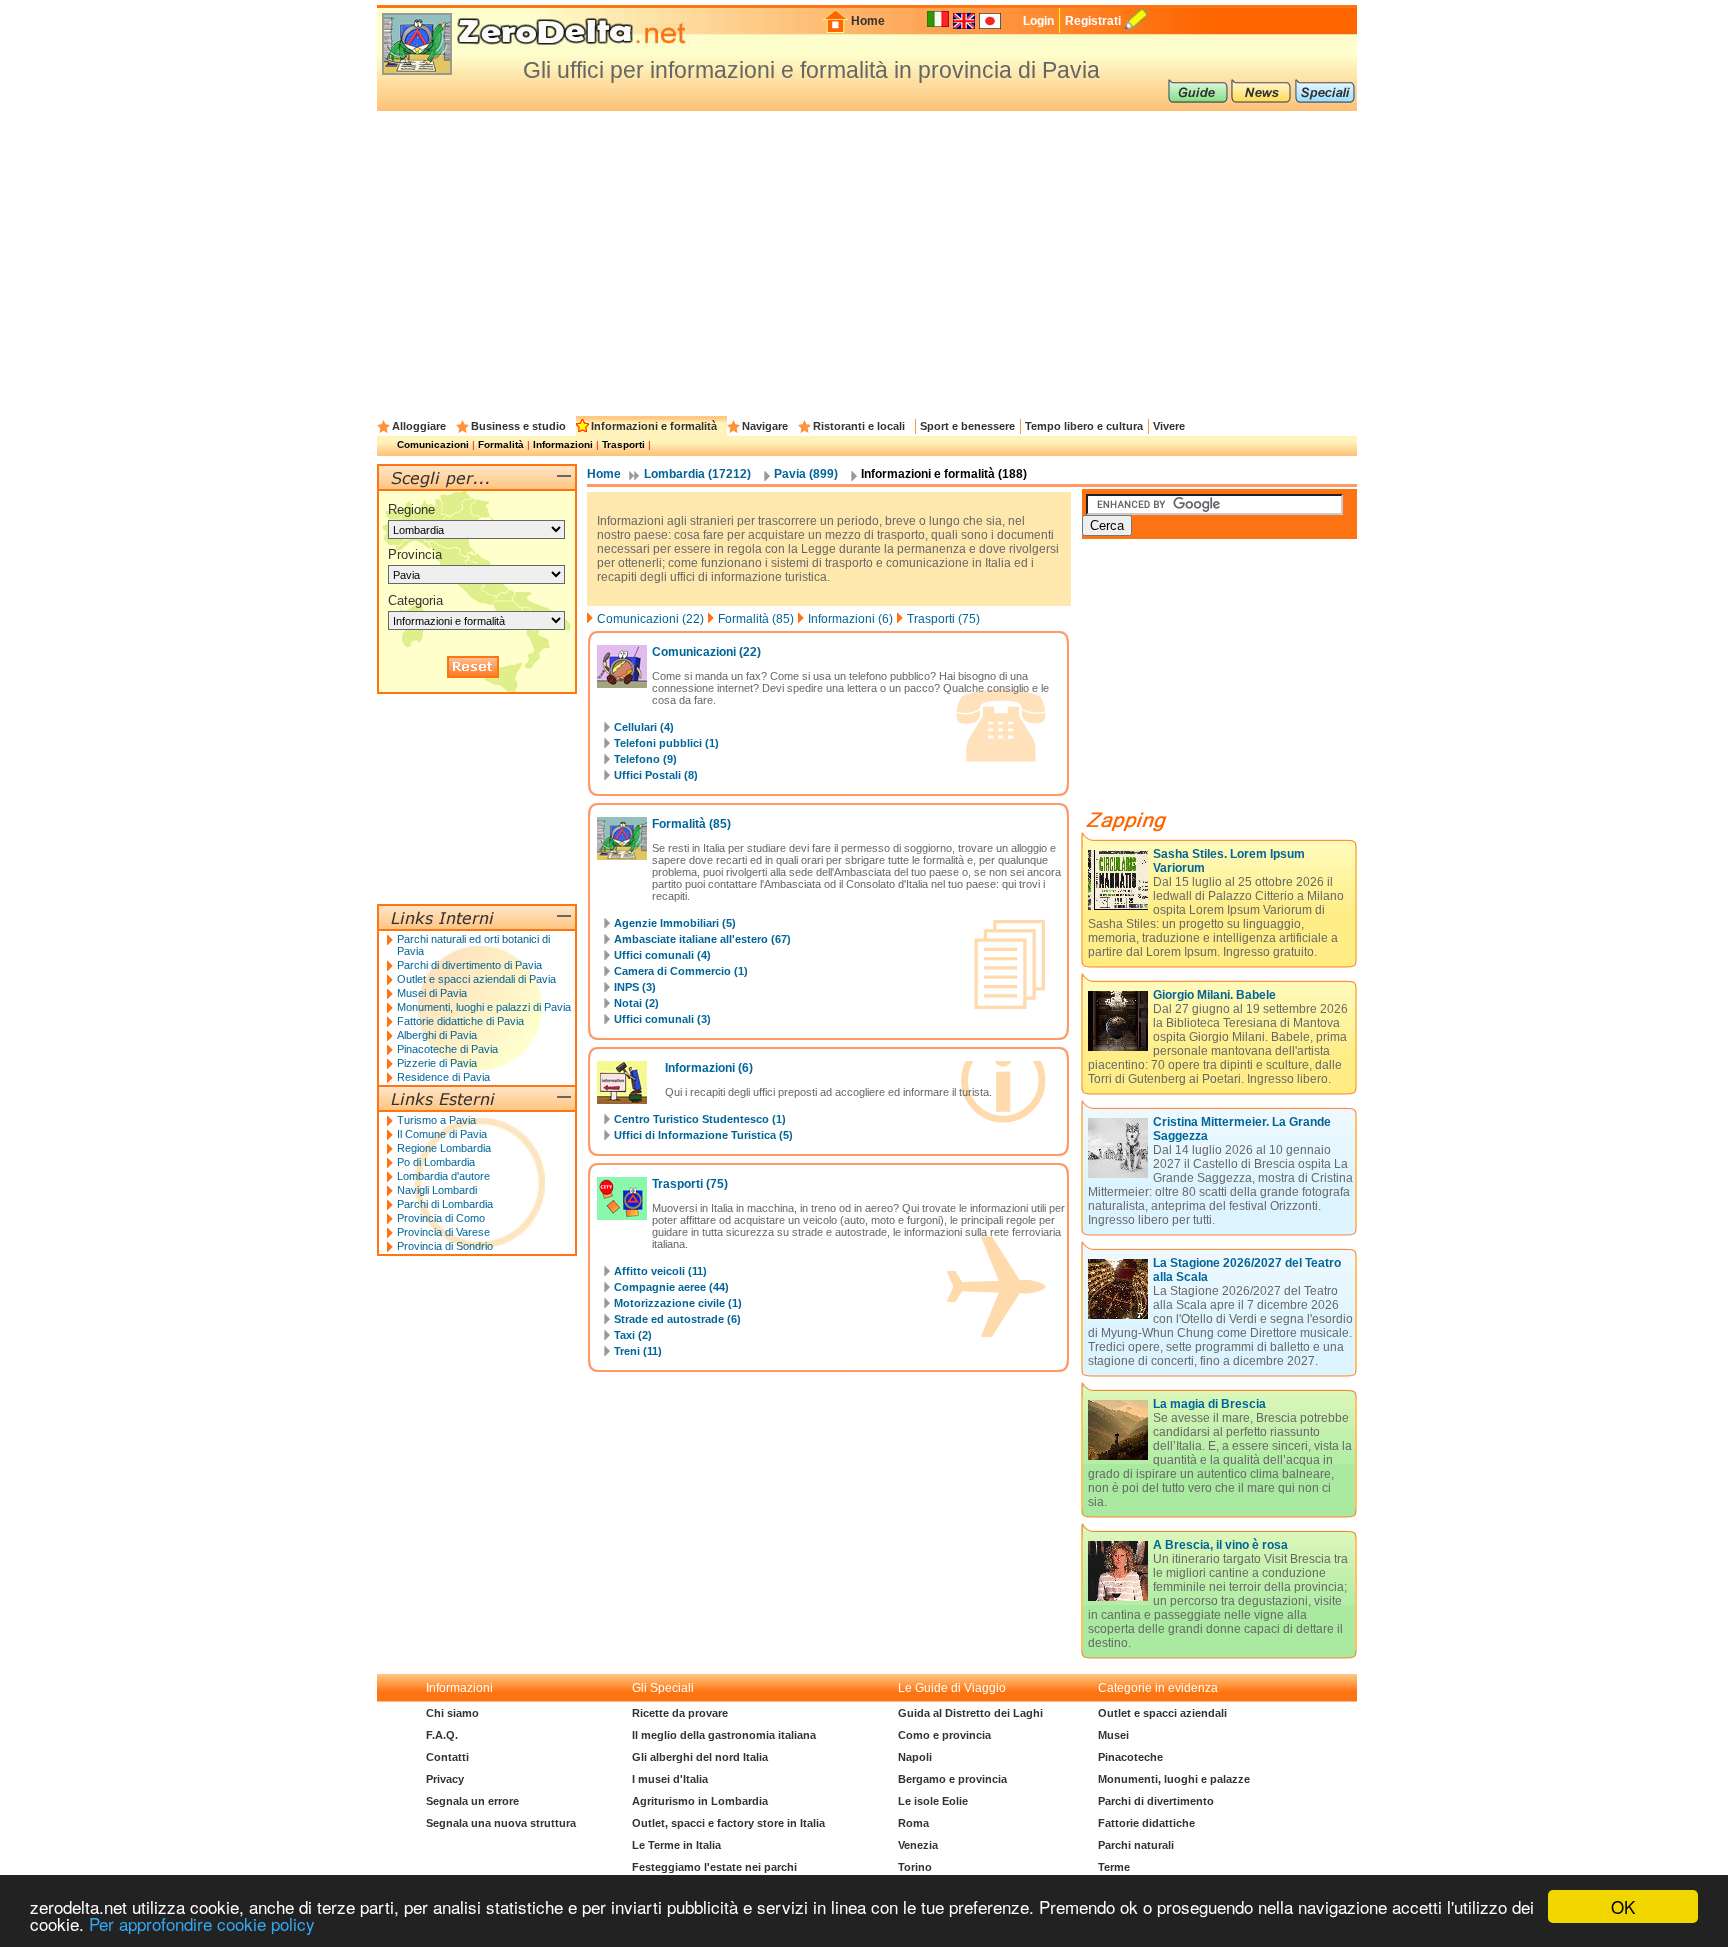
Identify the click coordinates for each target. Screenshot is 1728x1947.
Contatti (447, 1757)
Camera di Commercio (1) (681, 971)
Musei (1113, 1735)
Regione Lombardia (444, 1148)
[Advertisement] (867, 261)
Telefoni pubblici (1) (666, 743)
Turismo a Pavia (436, 1120)
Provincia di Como (441, 1218)
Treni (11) (638, 1351)
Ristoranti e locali (859, 426)
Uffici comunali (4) (662, 955)
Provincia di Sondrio (445, 1246)
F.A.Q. (442, 1735)
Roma (913, 1823)
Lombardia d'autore (443, 1176)
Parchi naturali (1136, 1845)
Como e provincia (944, 1735)
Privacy (445, 1779)
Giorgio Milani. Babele (1214, 995)
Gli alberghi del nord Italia (700, 1757)
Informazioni (563, 444)
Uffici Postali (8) (656, 775)
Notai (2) (636, 1003)
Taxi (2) (633, 1335)
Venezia (918, 1845)
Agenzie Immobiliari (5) (675, 923)
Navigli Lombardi (437, 1190)
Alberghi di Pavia (437, 1035)
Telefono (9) (645, 759)
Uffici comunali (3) (662, 1019)
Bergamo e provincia (952, 1779)
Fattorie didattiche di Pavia (460, 1021)
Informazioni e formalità (654, 426)
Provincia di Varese (443, 1232)
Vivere (1169, 426)
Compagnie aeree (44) (671, 1287)
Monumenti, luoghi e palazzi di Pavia (484, 1007)
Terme (1114, 1867)
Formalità (501, 444)
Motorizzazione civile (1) (678, 1303)
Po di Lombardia (436, 1162)
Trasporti (623, 444)
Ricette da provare (680, 1713)
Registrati (1093, 21)
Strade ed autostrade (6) (677, 1319)
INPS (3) (635, 987)
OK (1623, 1906)
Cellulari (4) (644, 727)
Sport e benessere (967, 426)
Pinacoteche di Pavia (447, 1049)
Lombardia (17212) (697, 474)
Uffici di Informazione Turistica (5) (703, 1135)
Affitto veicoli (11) (660, 1271)
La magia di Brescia (1209, 1404)
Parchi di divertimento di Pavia (469, 965)
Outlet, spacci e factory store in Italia (728, 1823)
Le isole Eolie (933, 1801)
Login (1038, 21)
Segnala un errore (472, 1801)
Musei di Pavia (432, 993)
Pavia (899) (806, 474)
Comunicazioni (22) (650, 619)
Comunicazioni (433, 444)
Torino (915, 1867)
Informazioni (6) (850, 619)
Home (868, 21)
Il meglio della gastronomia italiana (724, 1735)
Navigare (765, 426)
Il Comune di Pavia (442, 1134)
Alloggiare (419, 426)
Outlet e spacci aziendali (1162, 1713)
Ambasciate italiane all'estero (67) (702, 939)
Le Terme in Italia (676, 1845)
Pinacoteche (1130, 1757)
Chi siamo (452, 1713)
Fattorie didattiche (1146, 1823)
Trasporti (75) (943, 619)
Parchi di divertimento (1156, 1801)
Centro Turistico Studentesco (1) (700, 1119)
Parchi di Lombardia (445, 1204)
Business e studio (518, 426)
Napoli (915, 1757)
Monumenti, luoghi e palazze (1174, 1779)
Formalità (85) (756, 619)
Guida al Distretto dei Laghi (970, 1713)
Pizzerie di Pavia (437, 1063)
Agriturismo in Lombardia (700, 1801)
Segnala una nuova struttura (501, 1823)
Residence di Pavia (443, 1077)
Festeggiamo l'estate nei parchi (714, 1867)
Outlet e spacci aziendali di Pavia (476, 979)
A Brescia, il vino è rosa (1220, 1545)
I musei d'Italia (670, 1779)
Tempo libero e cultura (1084, 426)
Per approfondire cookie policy (202, 1923)
